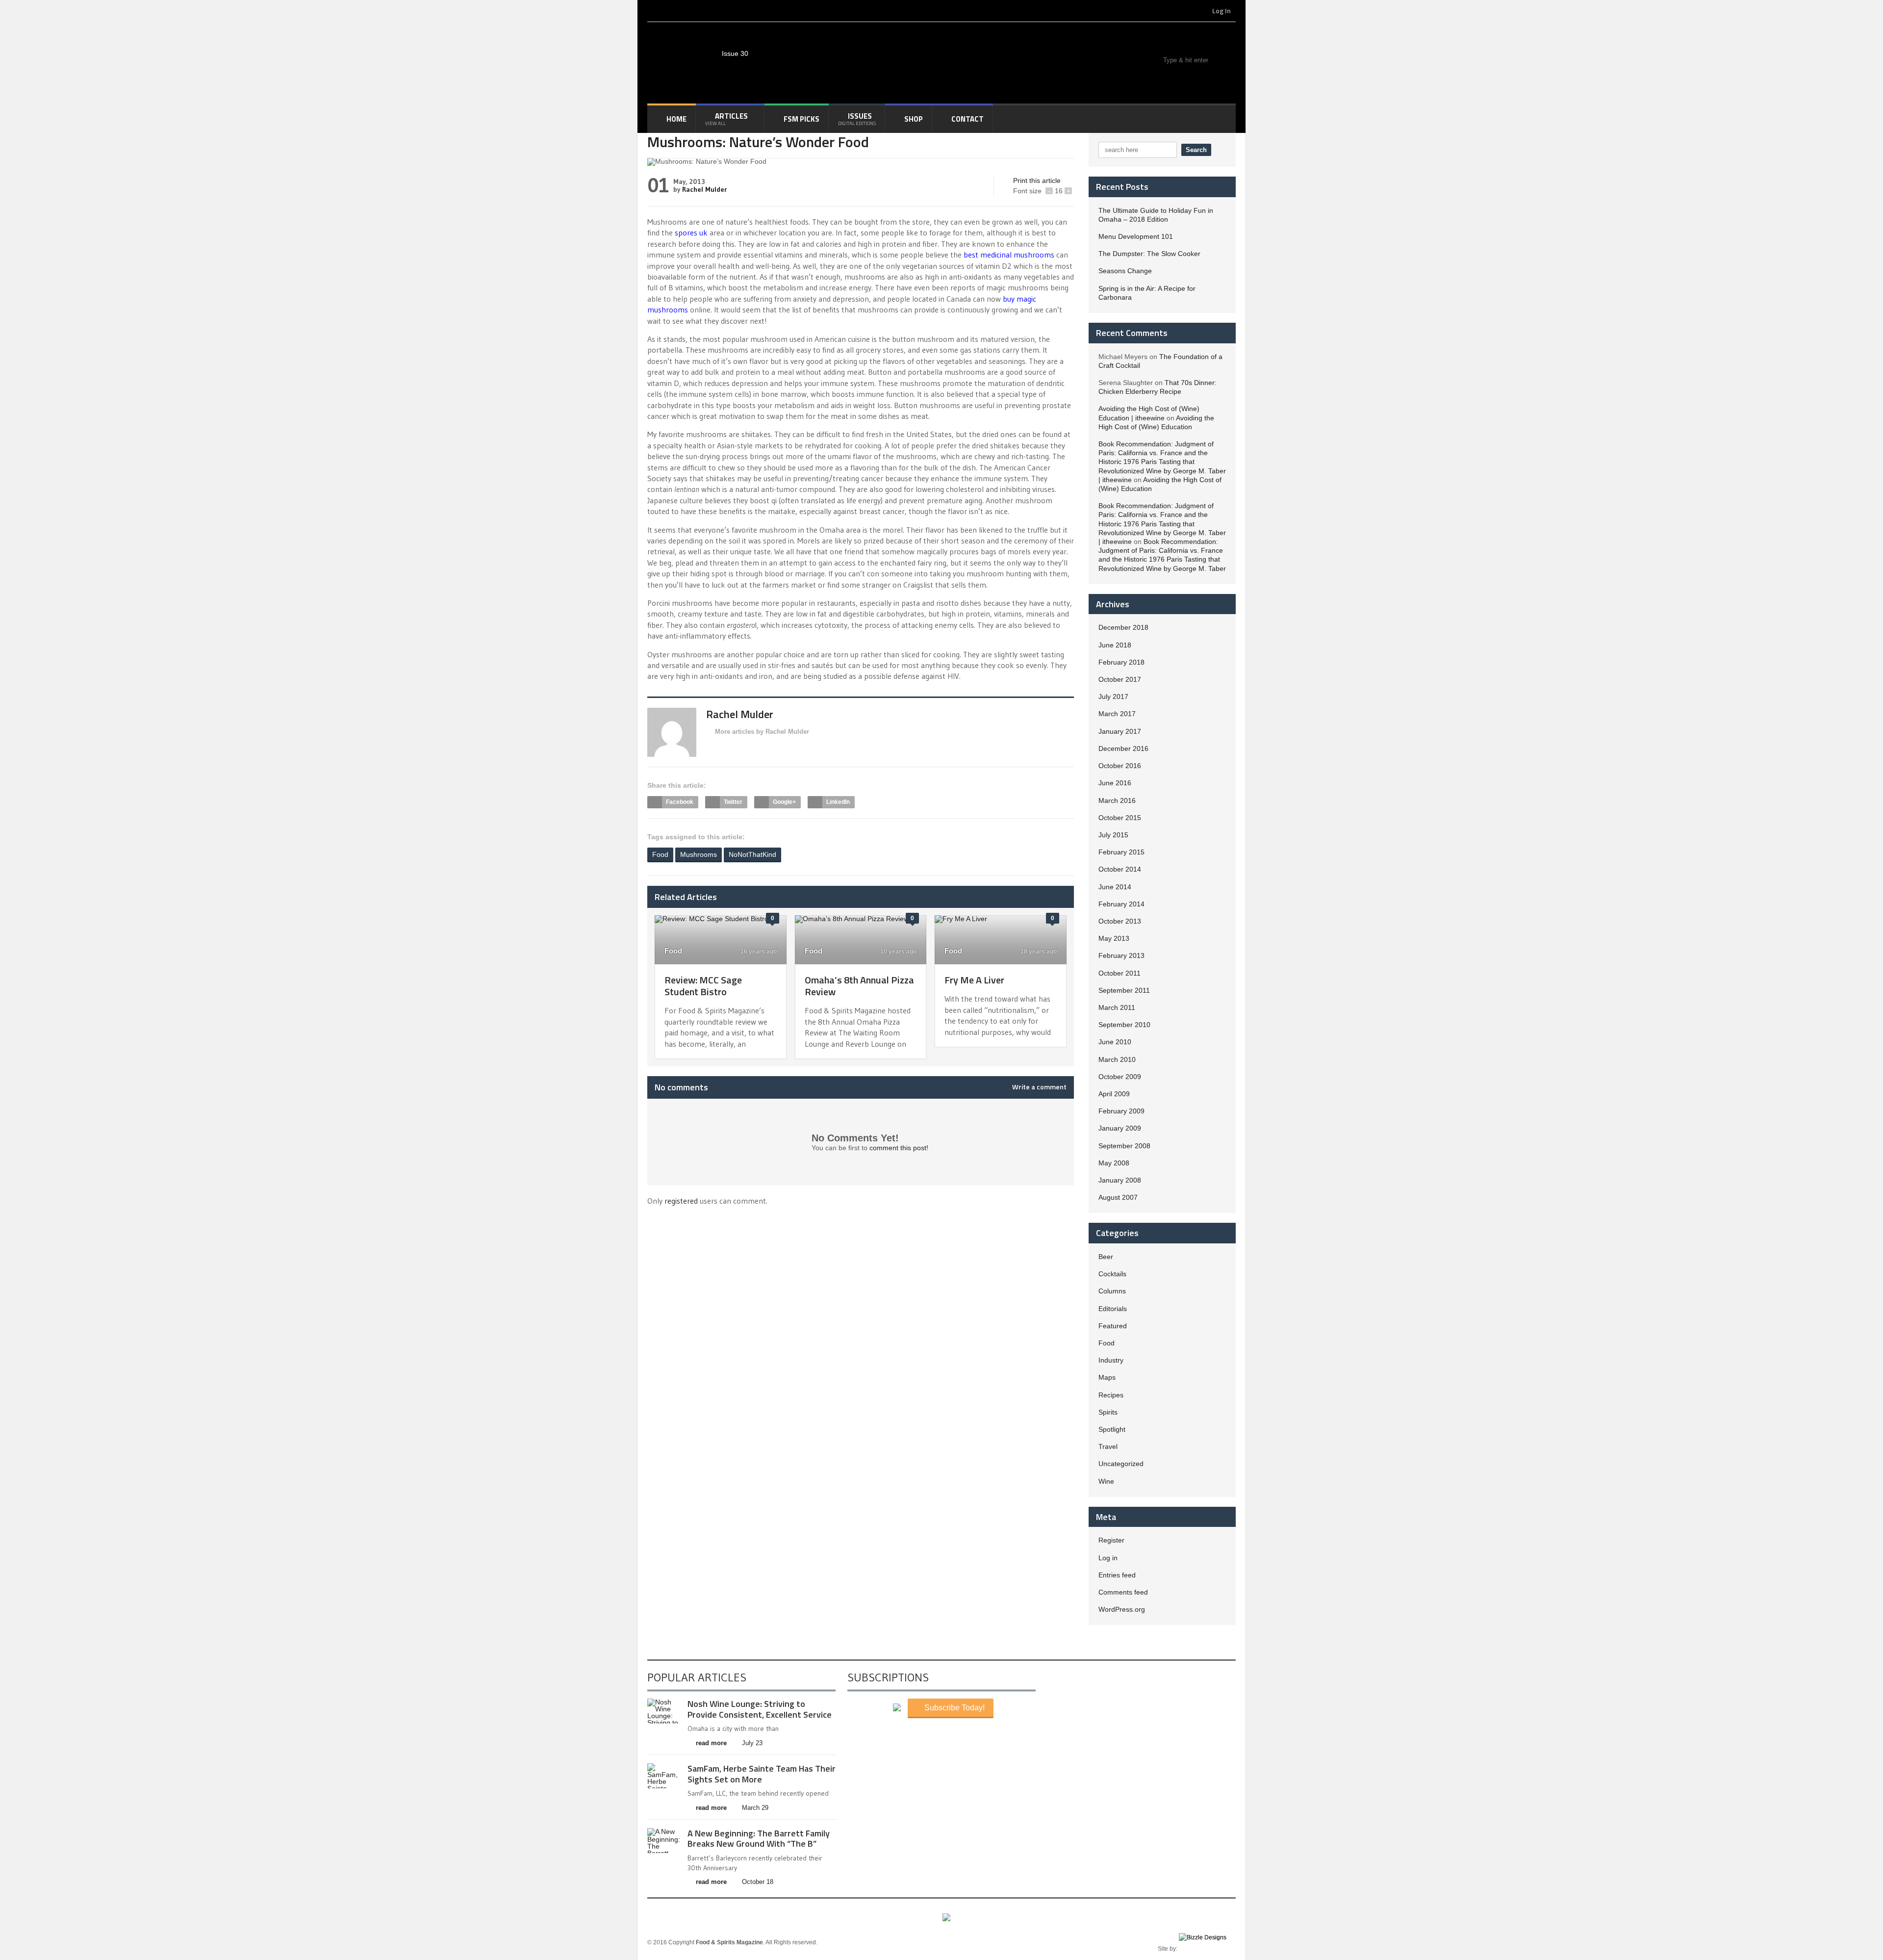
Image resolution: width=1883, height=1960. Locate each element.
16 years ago (758, 952)
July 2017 (1113, 696)
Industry (1111, 1360)
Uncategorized (1121, 1464)
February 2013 (1121, 955)
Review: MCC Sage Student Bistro (703, 986)
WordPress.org (1122, 1609)
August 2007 (1118, 1197)
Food (660, 854)
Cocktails (1112, 1274)
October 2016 (1120, 766)
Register (1111, 1540)
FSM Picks (802, 119)
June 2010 (1115, 1042)
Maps (1107, 1377)
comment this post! (899, 1148)
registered (682, 1201)
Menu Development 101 (1136, 236)
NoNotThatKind (752, 854)
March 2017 (1117, 714)
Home (676, 119)
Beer (1106, 1257)
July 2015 (1113, 835)
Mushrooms (699, 854)
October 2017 (1120, 679)
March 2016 (1117, 800)
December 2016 (1123, 748)
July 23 (752, 1743)
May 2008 (1114, 1163)
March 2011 (1117, 1007)
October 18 (758, 1882)
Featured (1113, 1326)
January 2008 (1120, 1180)
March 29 (755, 1808)
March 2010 (1117, 1059)
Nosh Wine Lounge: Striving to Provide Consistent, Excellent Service (760, 1709)
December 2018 (1123, 627)
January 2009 (1120, 1128)
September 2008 (1124, 1146)
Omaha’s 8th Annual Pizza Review (859, 986)
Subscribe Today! (954, 1708)
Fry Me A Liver (974, 980)
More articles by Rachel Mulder (762, 732)
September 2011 (1124, 990)
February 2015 (1121, 852)
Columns (1112, 1291)
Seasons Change (1125, 271)
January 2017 (1120, 731)
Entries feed (1117, 1575)
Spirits (1108, 1412)
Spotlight (1112, 1429)
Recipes (1111, 1395)
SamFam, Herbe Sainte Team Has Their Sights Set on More (762, 1774)
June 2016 (1115, 783)
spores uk (691, 232)
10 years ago (898, 952)
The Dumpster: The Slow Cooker (1149, 254)
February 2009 (1121, 1111)
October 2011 (1120, 973)
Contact (967, 119)
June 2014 (1115, 887)
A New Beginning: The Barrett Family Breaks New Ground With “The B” (759, 1839)
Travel (1108, 1446)
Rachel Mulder (704, 189)
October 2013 (1120, 921)
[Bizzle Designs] (1207, 1949)
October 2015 (1120, 818)
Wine (1106, 1481)
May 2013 (1114, 938)
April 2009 (1114, 1094)
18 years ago (1038, 952)
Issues (857, 119)
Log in (1108, 1558)
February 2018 (1121, 662)
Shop (914, 119)
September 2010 (1124, 1025)
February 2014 (1121, 904)
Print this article (1037, 181)
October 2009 (1120, 1077)
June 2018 (1115, 645)
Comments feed (1123, 1592)
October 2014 (1120, 869)
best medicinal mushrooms (1009, 255)
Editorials (1113, 1309)
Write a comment (1039, 1087)
